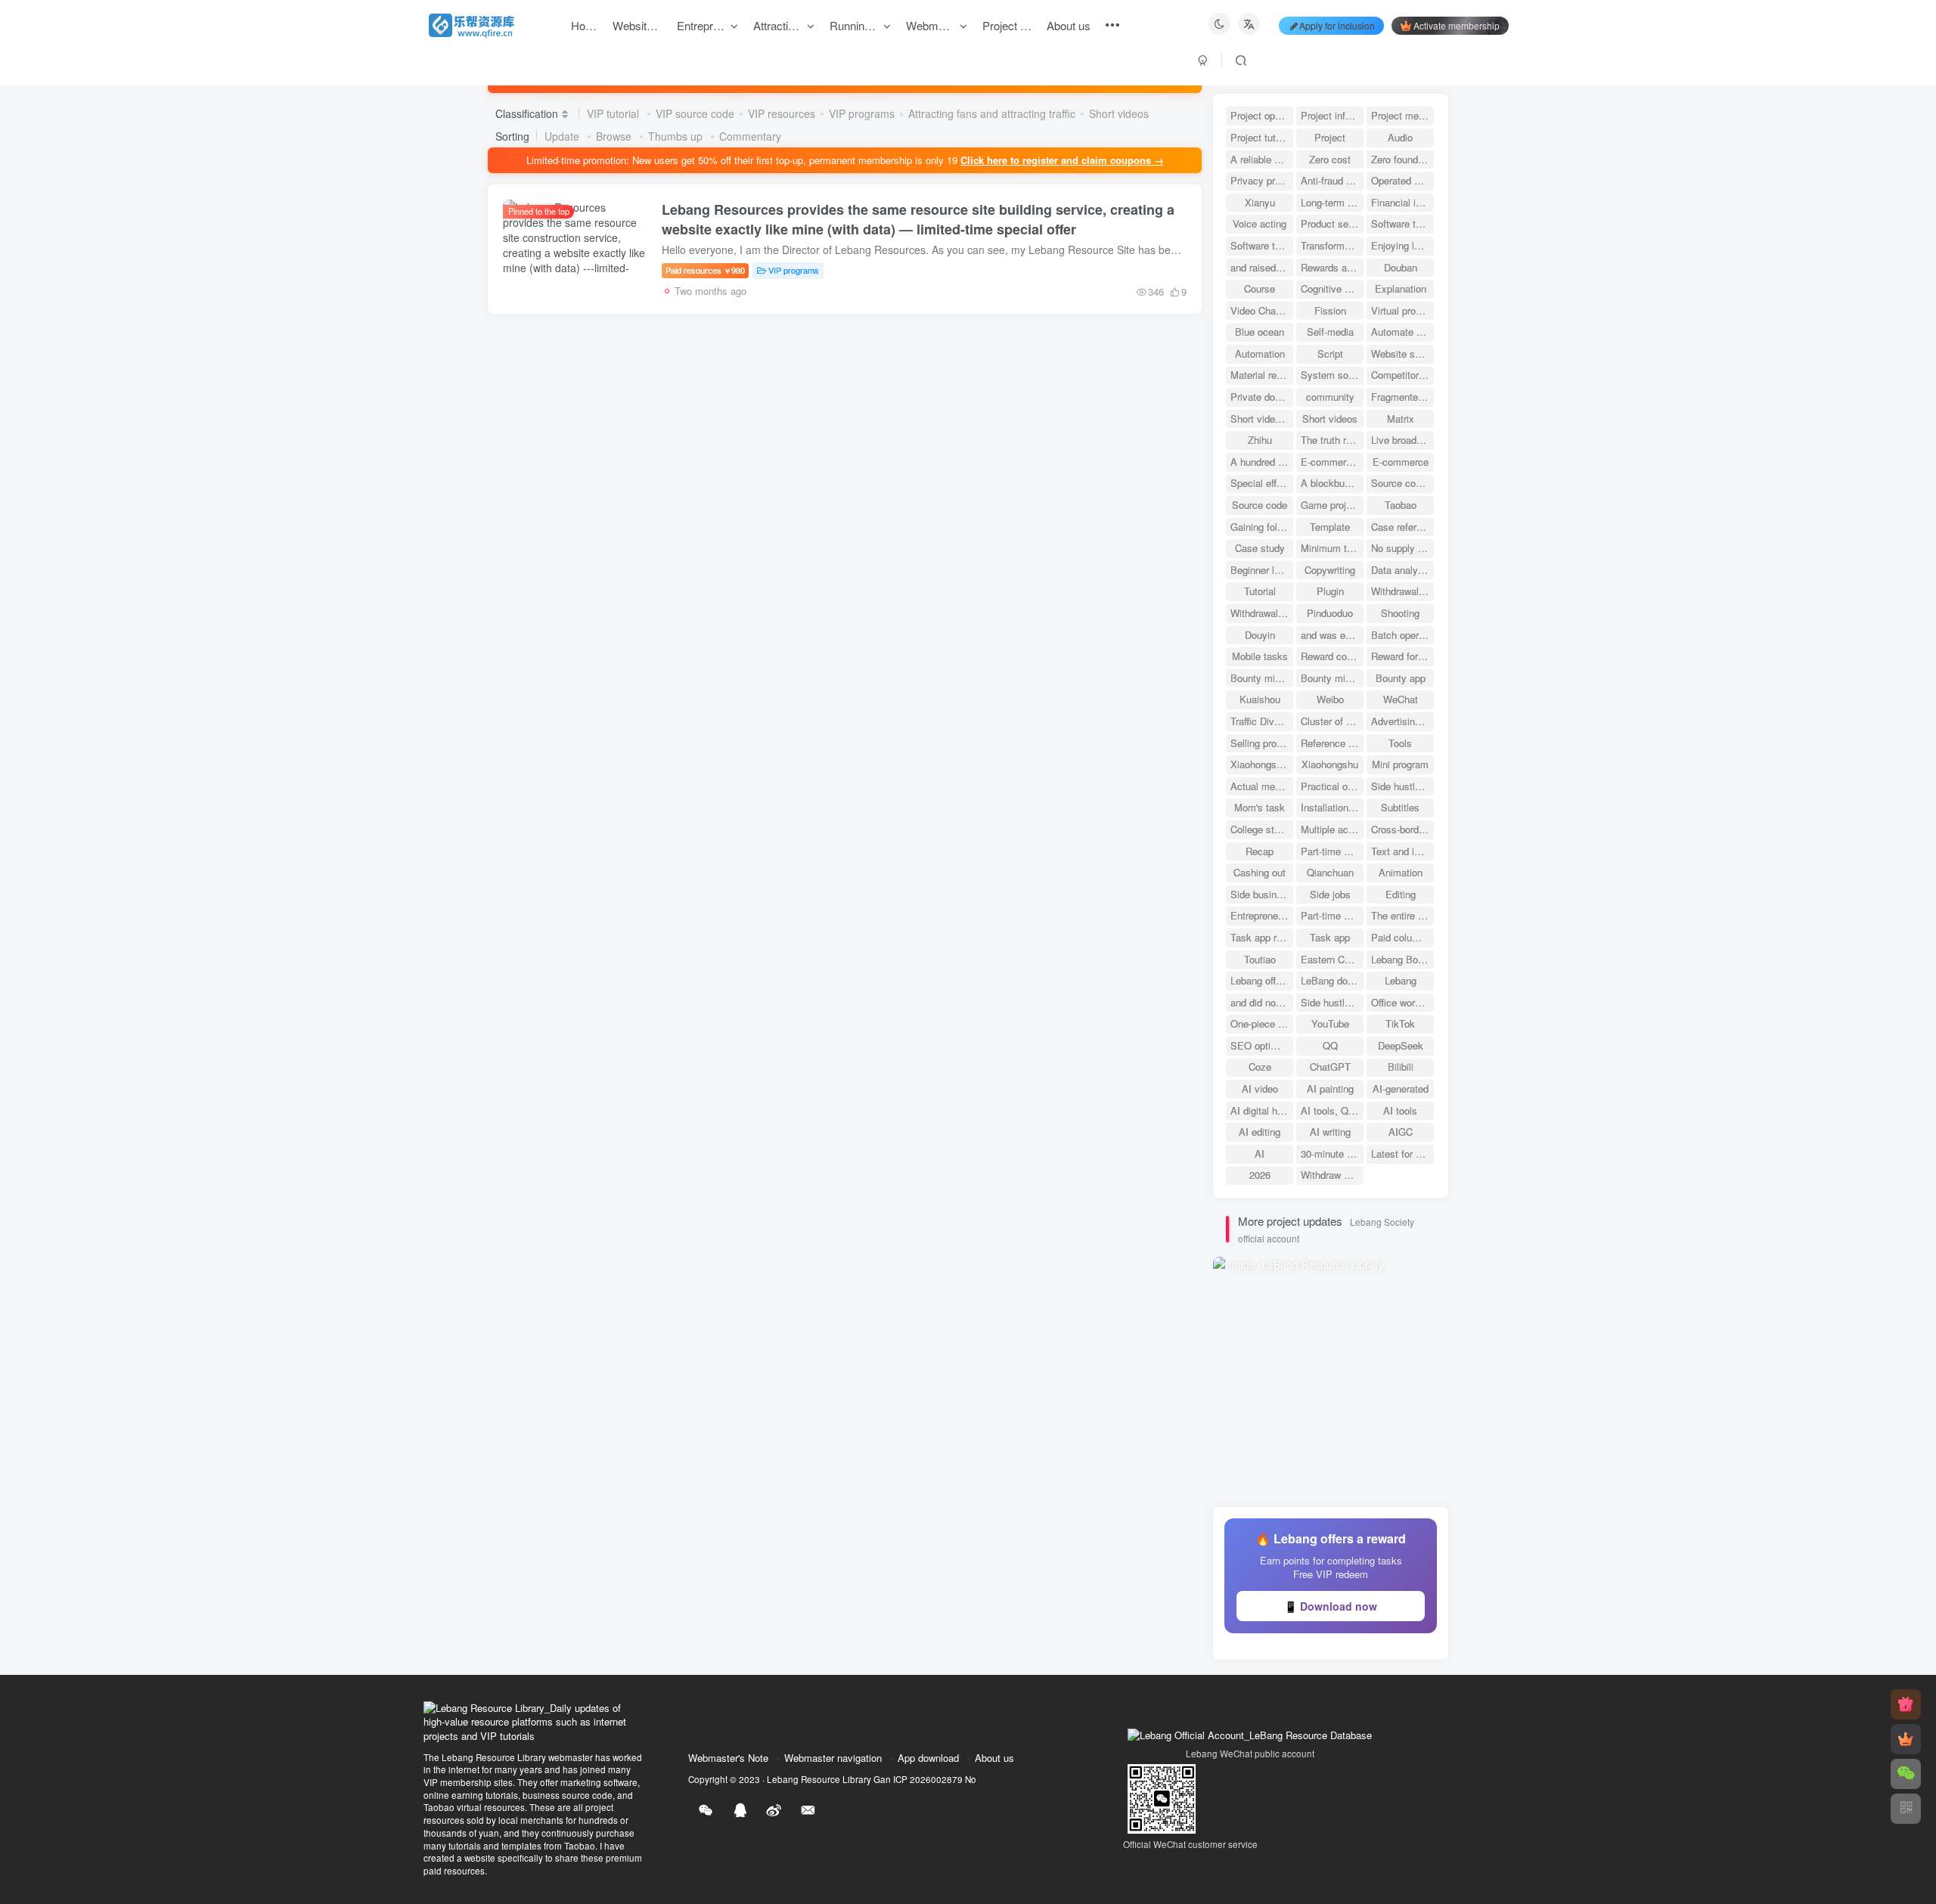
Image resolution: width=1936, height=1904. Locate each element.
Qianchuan (1330, 872)
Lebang (1401, 980)
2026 (1260, 1175)
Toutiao (1260, 959)
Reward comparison (1332, 656)
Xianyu (1260, 202)
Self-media (1330, 332)
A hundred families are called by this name (1262, 462)
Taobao (1401, 505)
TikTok (1400, 1023)
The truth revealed (1332, 440)
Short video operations (1262, 419)
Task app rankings (1262, 937)
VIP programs (862, 113)
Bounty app (1401, 678)
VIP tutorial (614, 113)
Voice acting (1260, 223)
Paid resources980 (705, 270)
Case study (1260, 548)
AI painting (1330, 1088)
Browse (615, 136)
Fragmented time (1402, 397)
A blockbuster (1331, 483)
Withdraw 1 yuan (1332, 1175)
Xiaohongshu (1330, 764)
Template (1330, 527)
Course (1260, 288)
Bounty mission (1262, 678)
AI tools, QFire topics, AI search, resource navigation (1332, 1110)
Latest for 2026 (1402, 1154)
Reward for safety (1402, 656)
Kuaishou (1260, 699)
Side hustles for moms (1402, 786)
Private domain (1262, 397)
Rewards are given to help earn (1332, 267)
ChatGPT (1330, 1067)
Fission (1330, 310)
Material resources (1262, 375)
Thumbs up (677, 136)
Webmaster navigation (833, 1758)
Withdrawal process (1262, 613)
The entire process (1402, 915)
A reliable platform (1262, 159)
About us (994, 1758)
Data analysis (1401, 570)
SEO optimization (1262, 1045)
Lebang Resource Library (819, 1779)
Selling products (1262, 743)
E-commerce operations (1332, 462)
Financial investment (1402, 202)
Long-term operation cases (1332, 202)
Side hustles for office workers (1332, 1002)
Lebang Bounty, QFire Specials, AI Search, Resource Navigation (1402, 959)
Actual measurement (1262, 786)
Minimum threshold (1332, 548)
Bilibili (1401, 1067)
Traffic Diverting (1262, 721)
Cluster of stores (1332, 721)
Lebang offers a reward (1262, 980)
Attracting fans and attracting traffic (992, 113)
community (1330, 397)
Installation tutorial (1332, 807)
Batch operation (1402, 635)
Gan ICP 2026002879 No (925, 1779)
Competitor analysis (1402, 375)
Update (563, 136)
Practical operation (1332, 786)
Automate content (1402, 332)
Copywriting (1330, 570)
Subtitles (1400, 807)
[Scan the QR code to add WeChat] (1906, 1774)
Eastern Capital (1332, 959)
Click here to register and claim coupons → (1062, 160)
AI (1260, 1154)
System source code (1332, 375)
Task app (1330, 937)
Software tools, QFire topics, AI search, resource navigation (1402, 223)
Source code (1260, 505)
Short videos (1119, 113)
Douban (1401, 267)
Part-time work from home (1332, 851)
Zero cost (1330, 159)
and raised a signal (1262, 267)
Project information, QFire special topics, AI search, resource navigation (1332, 115)
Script (1330, 354)
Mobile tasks (1260, 656)
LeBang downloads (1332, 980)
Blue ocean (1260, 332)
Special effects (1262, 483)
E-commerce (1401, 462)
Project (1330, 137)
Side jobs (1330, 894)
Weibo (1330, 699)
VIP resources (782, 113)
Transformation (1332, 245)
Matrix (1401, 419)
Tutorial (1260, 591)
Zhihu (1260, 440)
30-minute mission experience (1332, 1154)
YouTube (1330, 1023)
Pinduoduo (1330, 613)
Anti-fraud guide (1332, 180)
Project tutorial (1262, 137)
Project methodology (1402, 115)
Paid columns (1401, 937)
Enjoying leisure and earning (1402, 245)
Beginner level (1261, 570)
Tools (1400, 743)
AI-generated (1401, 1088)
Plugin (1330, 591)
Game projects (1332, 505)
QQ (1330, 1045)
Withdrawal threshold (1402, 591)
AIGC (1401, 1132)
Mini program (1400, 764)
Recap (1260, 851)
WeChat (1401, 699)
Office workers (1402, 1002)
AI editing (1260, 1132)
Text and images (1402, 851)
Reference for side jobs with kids (1332, 743)
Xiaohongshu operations (1262, 764)
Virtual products (1402, 310)
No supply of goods (1402, 548)
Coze (1260, 1067)
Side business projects (1262, 894)
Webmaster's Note (728, 1758)
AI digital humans (1262, 1110)
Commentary (750, 136)
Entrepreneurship (1262, 915)
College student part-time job (1262, 829)
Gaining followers (1262, 527)
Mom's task (1260, 807)
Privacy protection (1262, 180)
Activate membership (1457, 25)
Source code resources (1402, 483)
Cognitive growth (1332, 288)
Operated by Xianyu (1402, 180)
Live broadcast (1402, 440)
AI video (1260, 1088)
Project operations (1262, 115)
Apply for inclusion (1337, 25)
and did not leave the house (1262, 1002)
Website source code (1402, 354)
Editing (1401, 894)
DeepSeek (1401, 1045)
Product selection (1332, 223)
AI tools (1400, 1110)
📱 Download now (1331, 1606)
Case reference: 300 (1402, 527)
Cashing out (1260, 872)
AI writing (1330, 1132)
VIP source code (695, 113)
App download (928, 1758)
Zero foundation (1402, 159)
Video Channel (1262, 310)
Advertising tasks (1402, 721)
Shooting (1400, 613)
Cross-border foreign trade (1402, 829)
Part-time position (1332, 915)
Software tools (1262, 245)
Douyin (1260, 635)
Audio (1400, 137)
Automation (1260, 354)
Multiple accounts (1332, 829)
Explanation (1401, 288)
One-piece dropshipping (1262, 1023)
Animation (1401, 872)
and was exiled (1332, 635)
